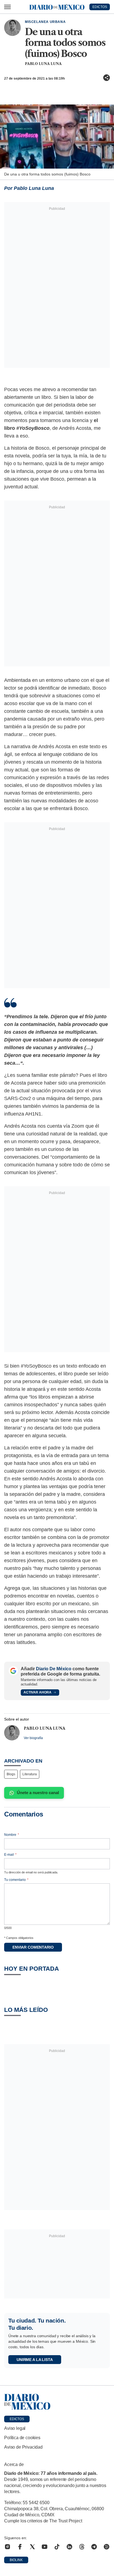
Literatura (30, 1774)
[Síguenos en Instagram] (7, 2547)
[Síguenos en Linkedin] (69, 2547)
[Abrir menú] (7, 7)
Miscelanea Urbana (45, 22)
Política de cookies (22, 2438)
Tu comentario (16, 1880)
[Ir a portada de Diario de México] (57, 2402)
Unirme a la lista (35, 2360)
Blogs (11, 1774)
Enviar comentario (33, 1947)
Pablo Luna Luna (43, 64)
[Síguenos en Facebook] (20, 2547)
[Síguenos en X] (32, 2547)
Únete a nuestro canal (38, 1793)
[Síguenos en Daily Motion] (107, 2547)
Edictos (17, 2419)
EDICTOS (100, 7)
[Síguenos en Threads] (82, 2547)
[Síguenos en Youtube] (45, 2547)
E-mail (10, 1855)
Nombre (12, 1835)
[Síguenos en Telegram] (94, 2547)
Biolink (16, 2560)
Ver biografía (33, 1738)
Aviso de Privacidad (23, 2447)
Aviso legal (15, 2428)
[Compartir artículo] (107, 78)
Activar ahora (37, 1692)
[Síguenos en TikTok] (57, 2547)
